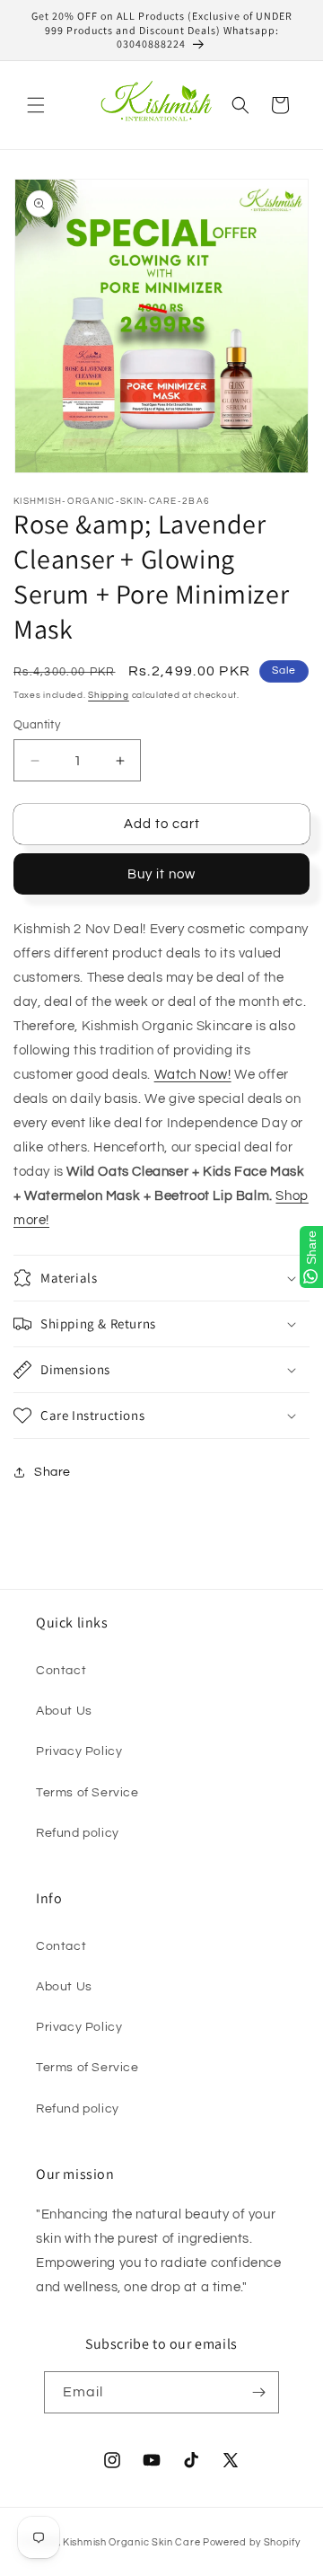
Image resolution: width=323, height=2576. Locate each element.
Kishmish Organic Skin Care (131, 2542)
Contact (61, 1671)
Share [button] (52, 1472)
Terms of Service (87, 1793)
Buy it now (161, 874)
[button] (36, 105)
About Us (64, 1711)
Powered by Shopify (252, 2542)
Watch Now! (193, 1075)
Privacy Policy (79, 1751)
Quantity (37, 725)
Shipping (109, 695)
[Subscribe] (258, 2392)
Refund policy (78, 1833)
